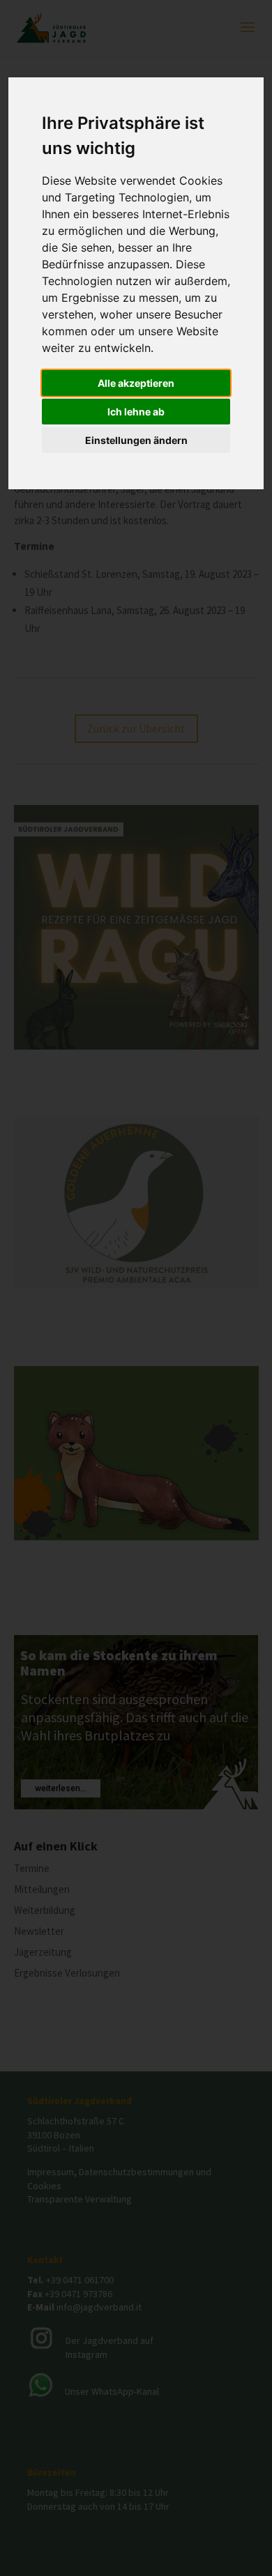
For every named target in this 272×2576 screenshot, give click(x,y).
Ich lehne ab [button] (136, 412)
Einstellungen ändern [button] (136, 440)
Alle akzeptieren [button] (136, 383)
